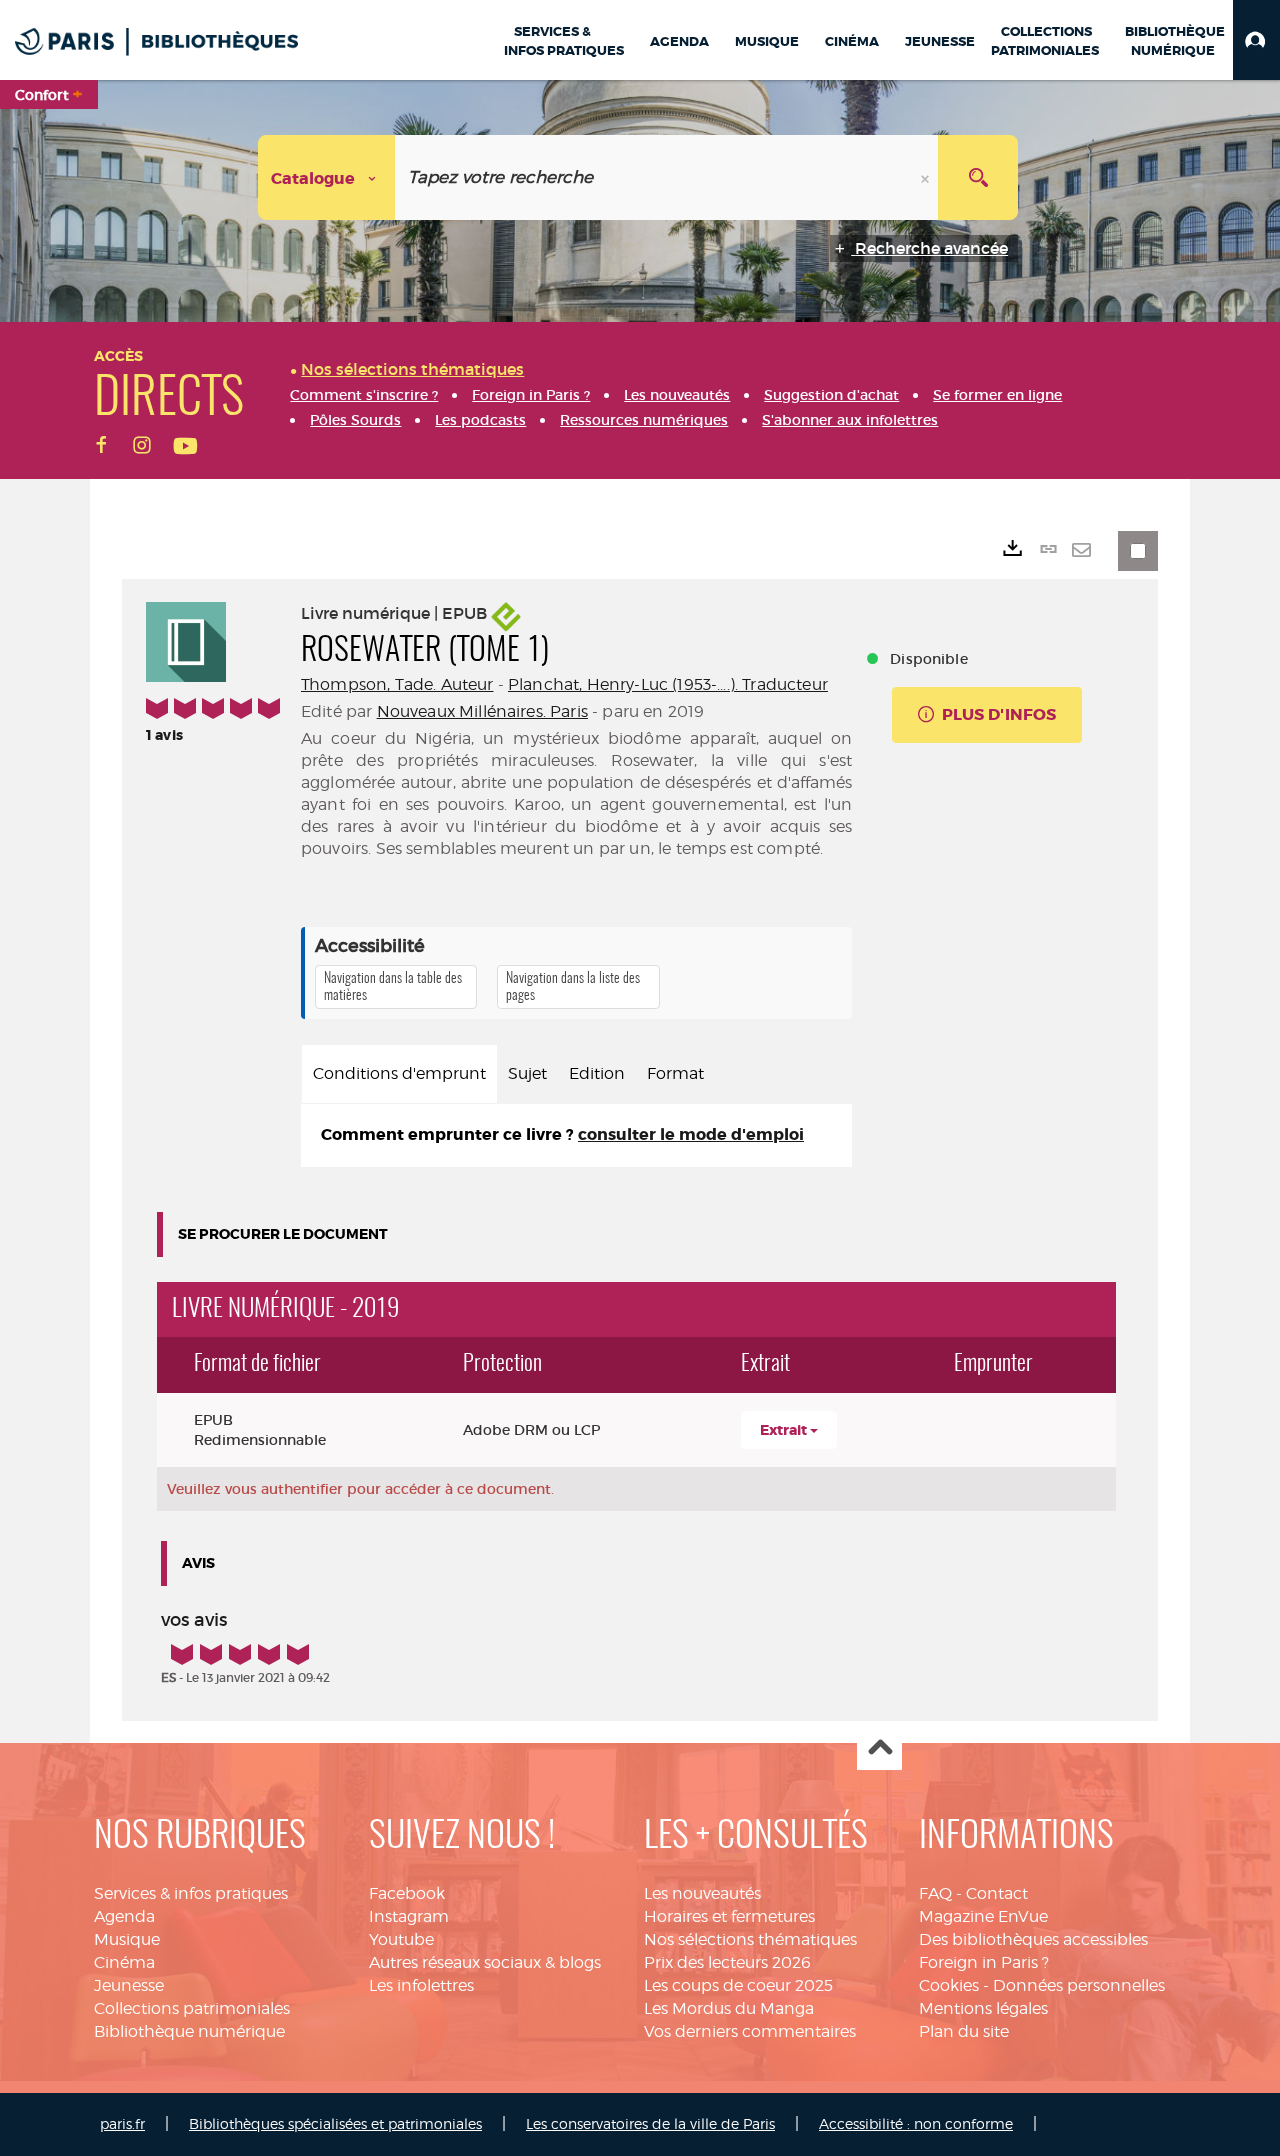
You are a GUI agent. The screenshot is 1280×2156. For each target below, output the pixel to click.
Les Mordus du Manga (729, 2008)
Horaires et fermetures (729, 1916)
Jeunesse (129, 1985)
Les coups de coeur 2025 (738, 1985)
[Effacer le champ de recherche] (927, 177)
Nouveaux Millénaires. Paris (482, 711)
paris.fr (122, 2123)
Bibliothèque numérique (189, 2031)
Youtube (401, 1939)
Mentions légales (983, 2008)
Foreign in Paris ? (984, 1962)
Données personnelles (1079, 1985)
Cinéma (124, 1962)
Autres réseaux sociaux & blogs (485, 1962)
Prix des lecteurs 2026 (727, 1962)
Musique (127, 1939)
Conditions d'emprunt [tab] (399, 1073)
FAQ (935, 1893)
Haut (879, 1748)
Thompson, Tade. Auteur (397, 684)
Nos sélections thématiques (750, 1939)
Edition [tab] (597, 1073)
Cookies (949, 1985)
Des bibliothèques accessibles (1033, 1939)
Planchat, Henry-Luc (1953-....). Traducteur (668, 684)
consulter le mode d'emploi (691, 1134)
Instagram (409, 1916)
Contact (997, 1893)
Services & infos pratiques (191, 1893)
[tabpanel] (576, 1135)
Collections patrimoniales (192, 2008)
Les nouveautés (702, 1893)
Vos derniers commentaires (750, 2031)
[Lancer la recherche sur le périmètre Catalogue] (978, 177)
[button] (1256, 40)
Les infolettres (421, 1985)
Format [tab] (675, 1073)
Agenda (124, 1916)
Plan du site (964, 2031)
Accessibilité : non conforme (916, 2123)
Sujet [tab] (527, 1073)
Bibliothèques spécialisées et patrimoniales (335, 2123)
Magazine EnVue (983, 1916)
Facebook (407, 1893)
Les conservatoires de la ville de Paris (650, 2123)
